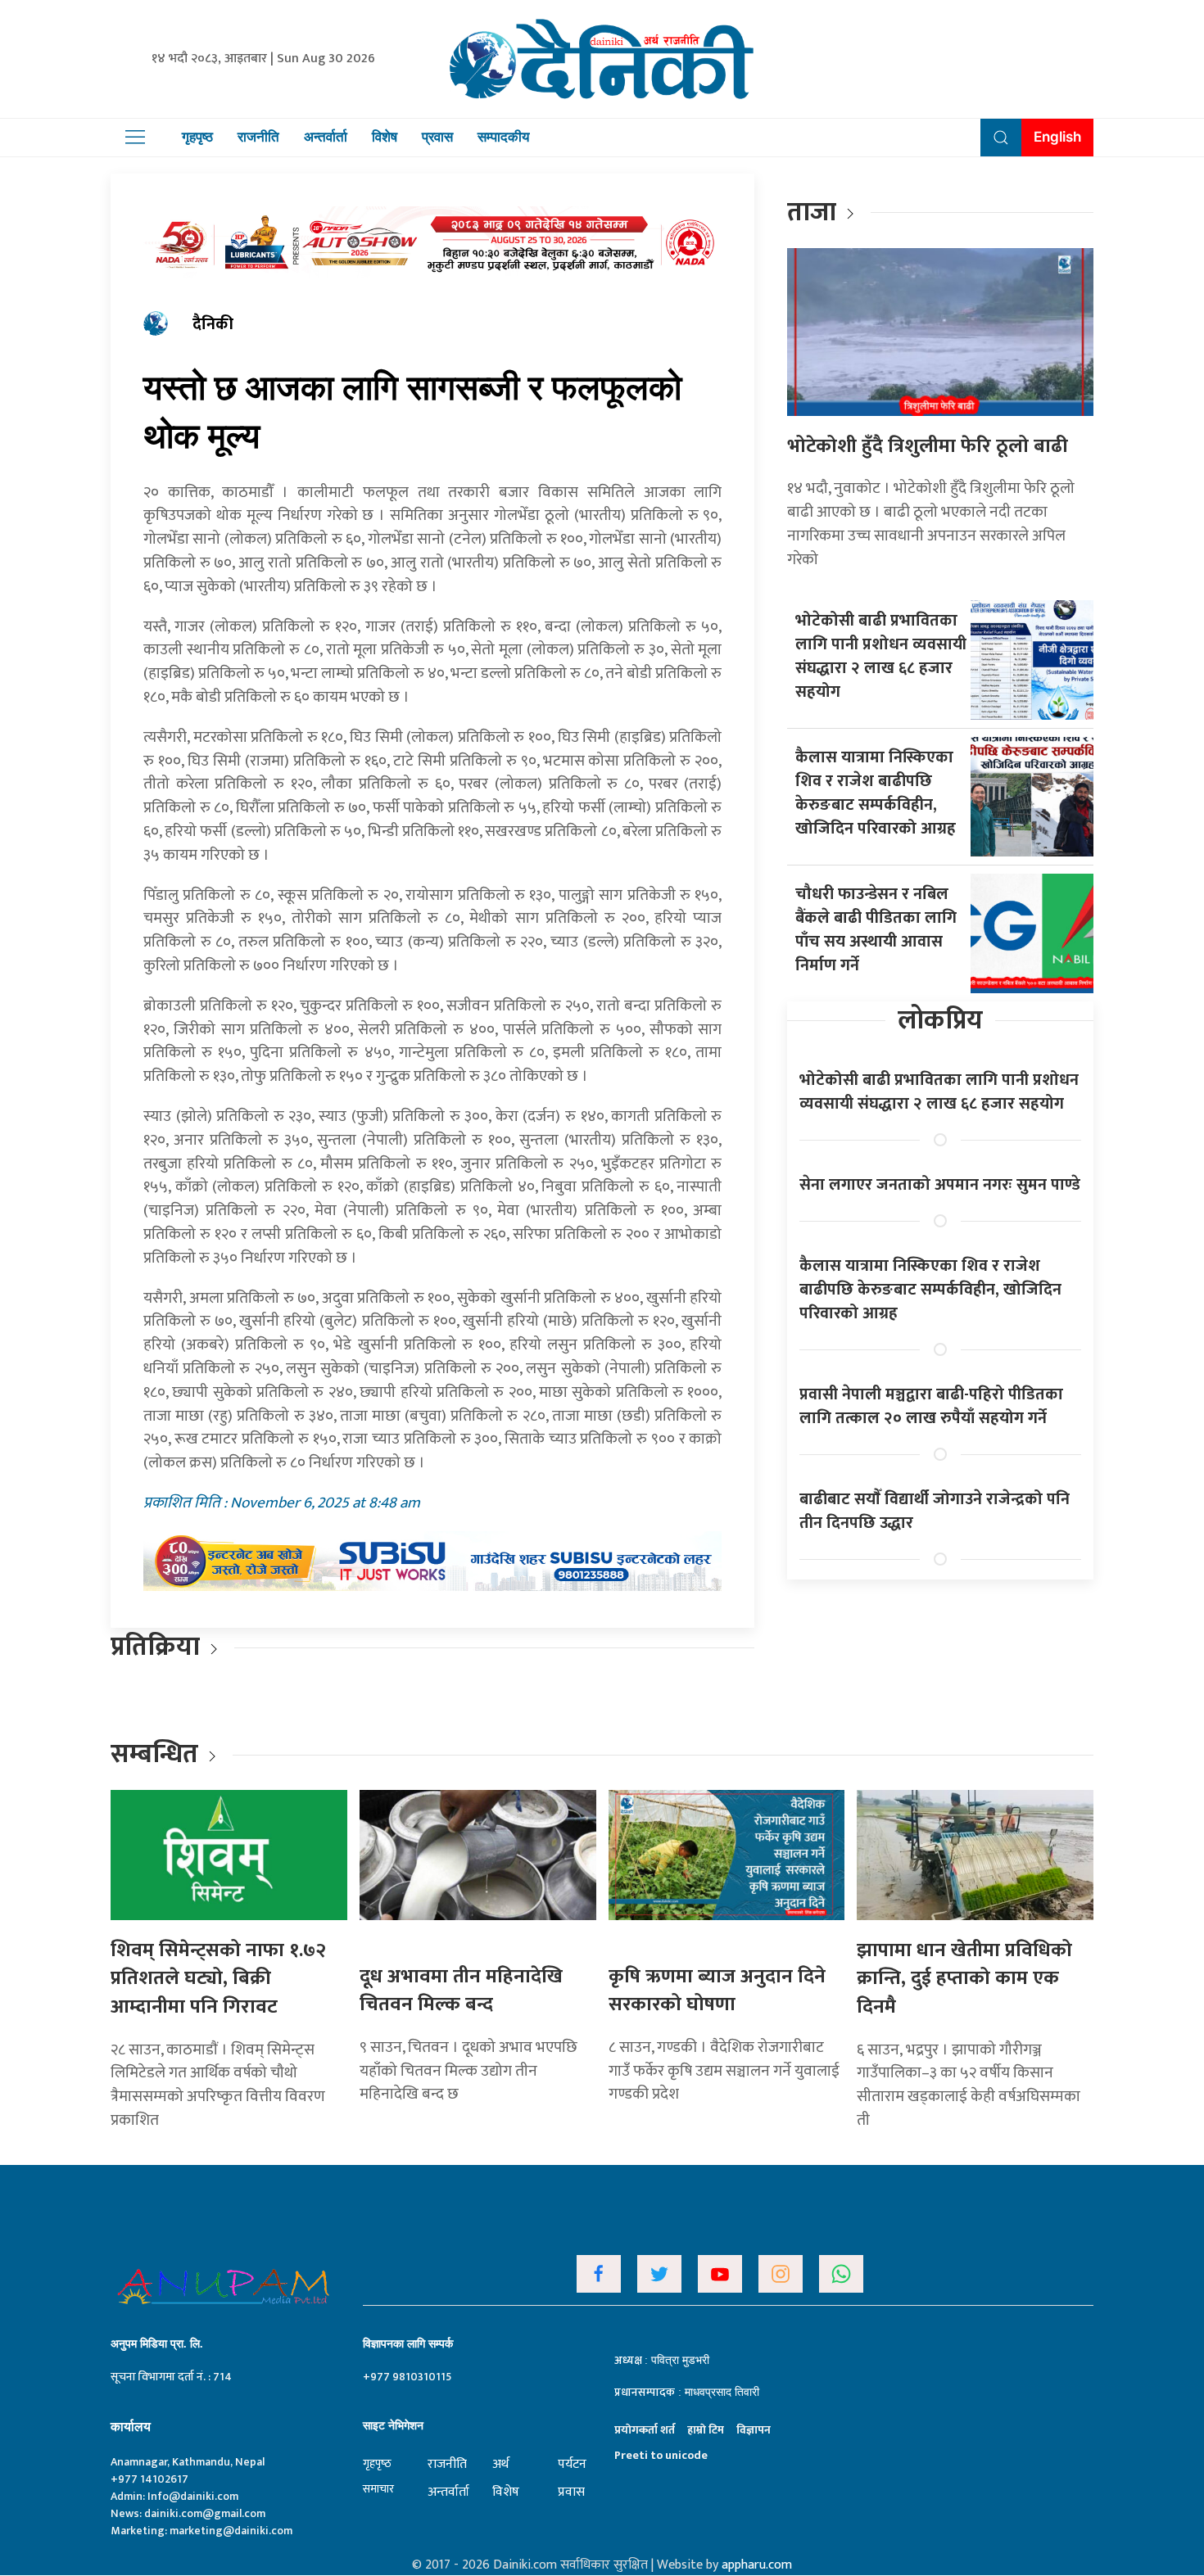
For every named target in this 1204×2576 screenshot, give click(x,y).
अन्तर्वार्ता (326, 137)
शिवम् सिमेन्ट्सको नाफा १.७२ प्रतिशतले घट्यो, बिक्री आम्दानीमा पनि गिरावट (218, 1979)
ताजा (812, 212)
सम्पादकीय (503, 137)
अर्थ (500, 2464)
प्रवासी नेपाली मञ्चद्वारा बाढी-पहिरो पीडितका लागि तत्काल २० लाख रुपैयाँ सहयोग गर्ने (931, 1406)
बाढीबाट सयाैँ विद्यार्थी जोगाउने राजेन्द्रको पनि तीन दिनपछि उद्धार (935, 1511)
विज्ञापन (754, 2430)
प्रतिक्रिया (155, 1647)
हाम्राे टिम (706, 2430)
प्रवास (437, 137)
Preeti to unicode (661, 2455)
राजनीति (258, 137)
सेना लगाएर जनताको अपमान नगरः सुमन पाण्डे (940, 1185)
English (1057, 137)
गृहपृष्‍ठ (377, 2463)
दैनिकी (213, 324)
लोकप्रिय (940, 1021)
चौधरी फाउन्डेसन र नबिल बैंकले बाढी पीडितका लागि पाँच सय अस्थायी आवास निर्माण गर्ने (876, 930)
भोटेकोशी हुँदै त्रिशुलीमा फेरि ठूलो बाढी (928, 446)
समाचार (378, 2489)
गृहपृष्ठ (197, 137)
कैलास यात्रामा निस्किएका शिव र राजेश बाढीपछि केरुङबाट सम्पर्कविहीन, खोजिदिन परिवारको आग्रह (876, 793)
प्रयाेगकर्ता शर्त (645, 2430)
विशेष (385, 137)
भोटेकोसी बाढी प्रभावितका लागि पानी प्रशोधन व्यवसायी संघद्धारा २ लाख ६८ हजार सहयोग (881, 656)
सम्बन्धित (157, 1754)
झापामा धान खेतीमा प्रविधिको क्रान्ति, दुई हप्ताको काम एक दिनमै (964, 1979)
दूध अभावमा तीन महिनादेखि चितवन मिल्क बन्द (461, 1991)
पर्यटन (572, 2464)
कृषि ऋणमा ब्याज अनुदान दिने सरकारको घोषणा (717, 1991)
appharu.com (757, 2565)
